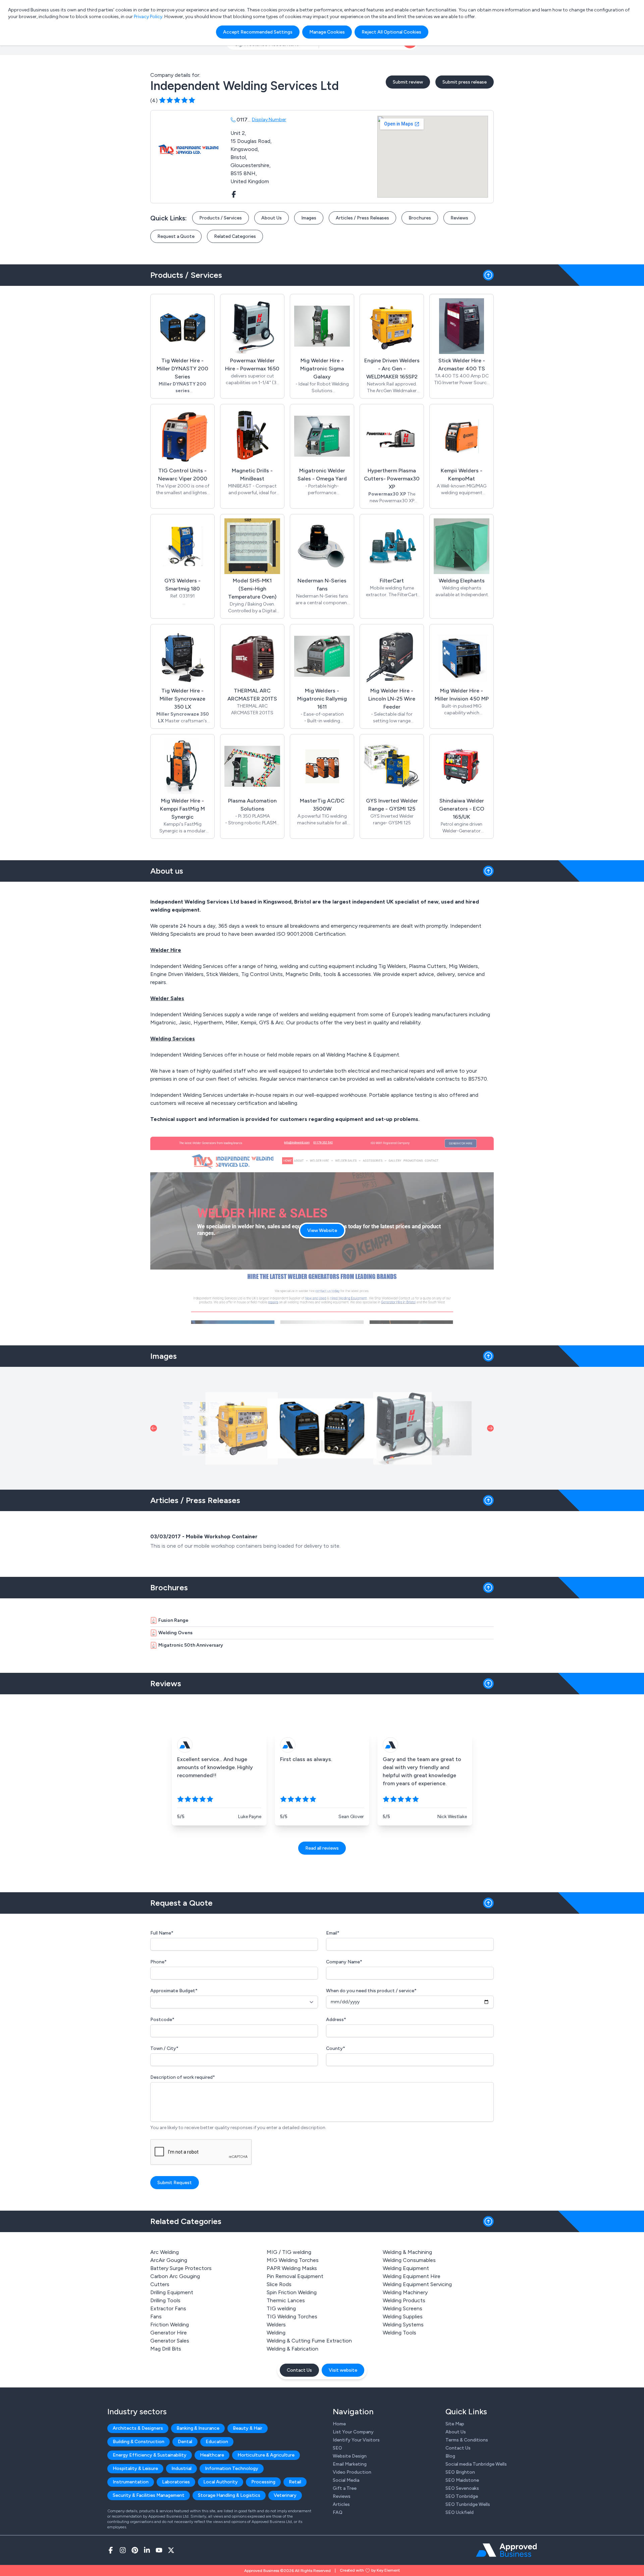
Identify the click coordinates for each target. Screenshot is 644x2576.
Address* (336, 2020)
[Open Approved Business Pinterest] (135, 2550)
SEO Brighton (460, 2472)
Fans (156, 2316)
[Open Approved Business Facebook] (111, 2550)
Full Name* (162, 1933)
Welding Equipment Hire (412, 2276)
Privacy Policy (148, 17)
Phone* (158, 1962)
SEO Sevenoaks (462, 2488)
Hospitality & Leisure (135, 2468)
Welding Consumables (409, 2260)
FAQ (338, 2512)
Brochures (420, 218)
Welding (276, 2333)
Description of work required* (183, 2077)
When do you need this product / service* (371, 1991)
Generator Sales (170, 2341)
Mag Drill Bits (166, 2349)
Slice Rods (279, 2284)
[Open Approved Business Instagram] (123, 2550)
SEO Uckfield (460, 2512)
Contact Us (299, 2370)
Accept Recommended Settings (258, 32)
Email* (333, 1933)
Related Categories (235, 236)
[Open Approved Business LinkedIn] (147, 2550)
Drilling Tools (165, 2300)
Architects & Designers (138, 2428)
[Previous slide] (154, 1428)
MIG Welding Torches (293, 2260)
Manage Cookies (327, 32)
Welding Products (404, 2300)
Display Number (269, 120)
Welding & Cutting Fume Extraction (309, 2341)
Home (339, 2424)
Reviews (459, 218)
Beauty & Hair (248, 2428)
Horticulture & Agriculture (266, 2455)
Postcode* (162, 2020)
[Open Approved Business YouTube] (159, 2550)
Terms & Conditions (467, 2440)
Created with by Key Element (370, 2570)
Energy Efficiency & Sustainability (150, 2455)
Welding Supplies (403, 2316)
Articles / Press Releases (362, 218)
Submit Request (175, 2183)
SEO (337, 2448)
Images (309, 218)
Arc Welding (165, 2252)
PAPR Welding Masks (292, 2268)
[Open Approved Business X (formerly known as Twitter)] (171, 2550)
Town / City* (164, 2048)
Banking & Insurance (198, 2428)
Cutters (160, 2284)
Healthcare (212, 2455)
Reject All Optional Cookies (391, 32)
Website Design (350, 2456)
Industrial (181, 2468)
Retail (295, 2482)
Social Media (346, 2480)
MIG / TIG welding (289, 2252)
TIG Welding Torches (292, 2316)
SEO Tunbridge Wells (468, 2504)
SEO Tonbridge (462, 2496)
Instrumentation (131, 2482)
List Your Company (353, 2432)
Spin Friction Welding (292, 2292)
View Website (322, 1230)
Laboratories (176, 2482)
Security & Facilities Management (149, 2495)
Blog (450, 2456)
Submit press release (465, 82)
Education (217, 2442)
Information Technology (232, 2468)
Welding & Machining (407, 2252)
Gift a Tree (345, 2488)
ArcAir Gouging (169, 2260)
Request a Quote (176, 236)
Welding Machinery (405, 2292)
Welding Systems (403, 2325)
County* (336, 2048)
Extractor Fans (168, 2308)
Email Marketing (350, 2464)
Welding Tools (399, 2333)
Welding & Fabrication (292, 2349)
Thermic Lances (286, 2300)
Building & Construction (139, 2442)
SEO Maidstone (462, 2480)
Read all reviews (322, 1848)
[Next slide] (490, 1428)
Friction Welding (170, 2325)
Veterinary (285, 2495)
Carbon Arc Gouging (175, 2276)
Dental (185, 2442)
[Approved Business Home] (506, 2550)
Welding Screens (402, 2308)
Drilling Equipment (172, 2292)
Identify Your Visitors (356, 2440)
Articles (341, 2504)
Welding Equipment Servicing (417, 2284)
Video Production (352, 2472)
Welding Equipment (406, 2268)
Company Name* (344, 1962)
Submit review (408, 82)
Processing (263, 2482)
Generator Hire (169, 2333)
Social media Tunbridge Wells (476, 2464)
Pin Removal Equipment (295, 2276)
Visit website (343, 2370)
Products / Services (221, 218)
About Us (272, 218)
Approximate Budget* (174, 1991)
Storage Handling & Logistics (229, 2495)
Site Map (455, 2424)
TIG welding (281, 2308)
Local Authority (221, 2482)
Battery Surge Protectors (181, 2268)
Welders (276, 2325)
